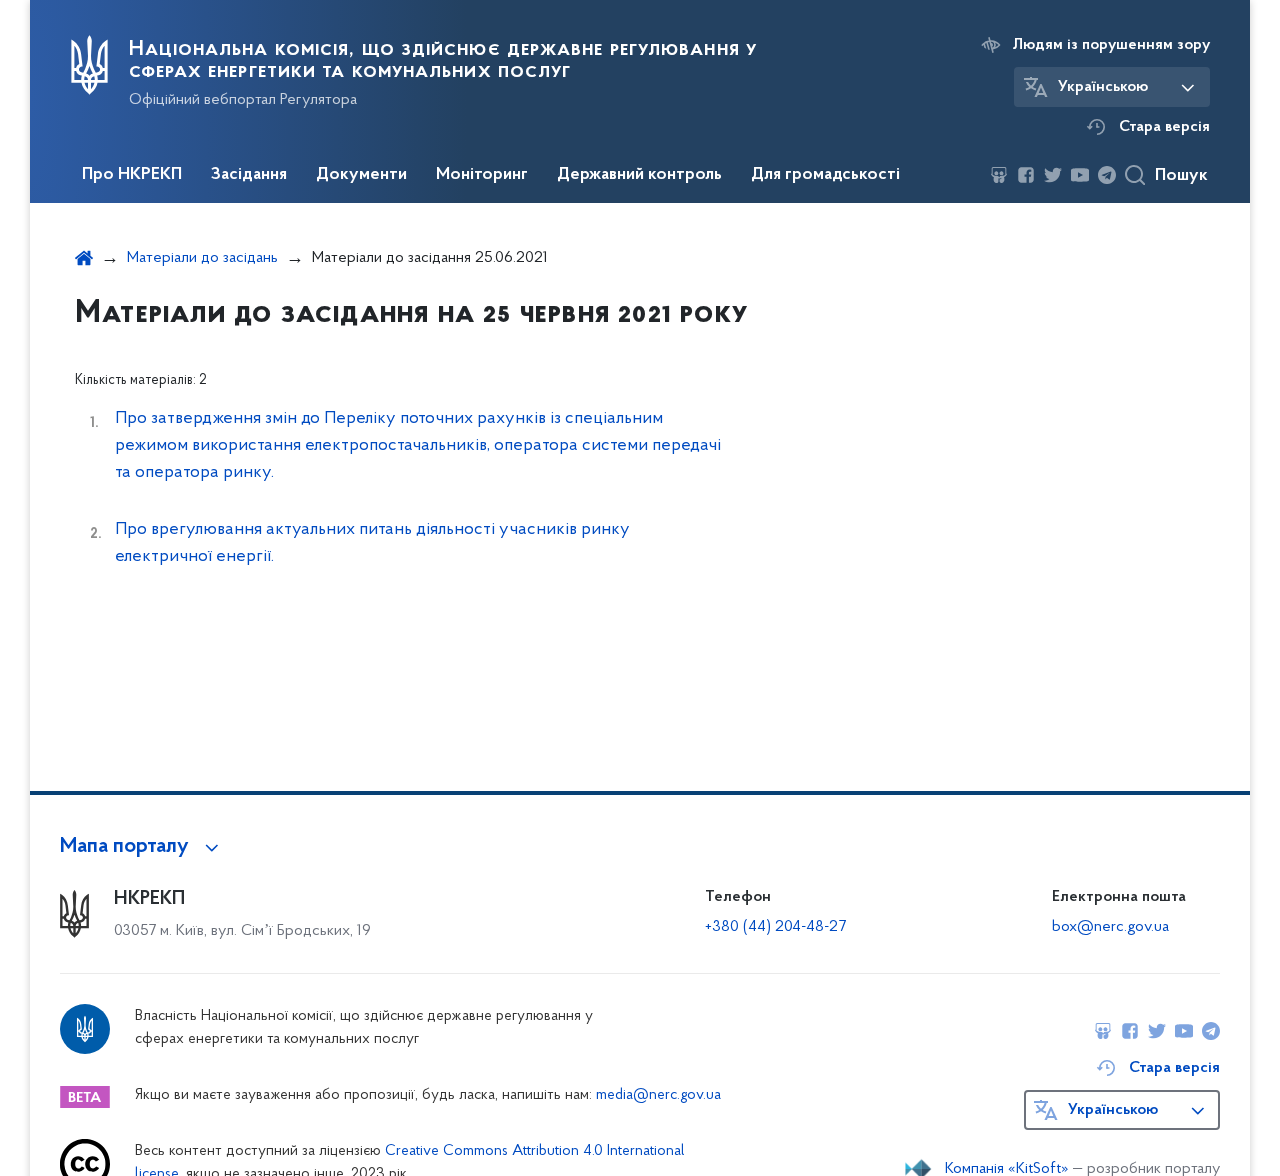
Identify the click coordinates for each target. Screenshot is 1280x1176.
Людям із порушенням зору (1111, 45)
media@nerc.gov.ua (658, 1095)
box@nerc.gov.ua (1110, 927)
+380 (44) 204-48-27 (775, 927)
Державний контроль (639, 175)
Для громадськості (825, 175)
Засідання (249, 175)
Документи (361, 175)
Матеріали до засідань (202, 258)
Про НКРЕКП (132, 175)
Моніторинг (482, 175)
